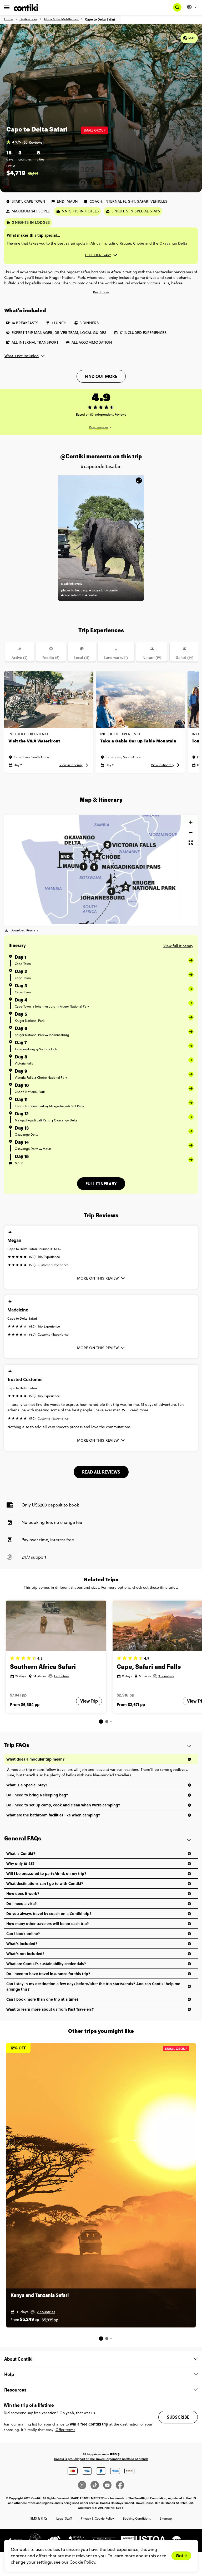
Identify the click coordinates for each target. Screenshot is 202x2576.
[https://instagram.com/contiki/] (84, 2485)
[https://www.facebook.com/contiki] (120, 2485)
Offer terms (65, 2430)
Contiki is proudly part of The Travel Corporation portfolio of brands (101, 2459)
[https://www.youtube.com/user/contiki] (109, 2485)
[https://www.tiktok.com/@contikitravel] (97, 2485)
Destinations (28, 19)
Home (9, 19)
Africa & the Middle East (61, 19)
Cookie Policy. (83, 2562)
